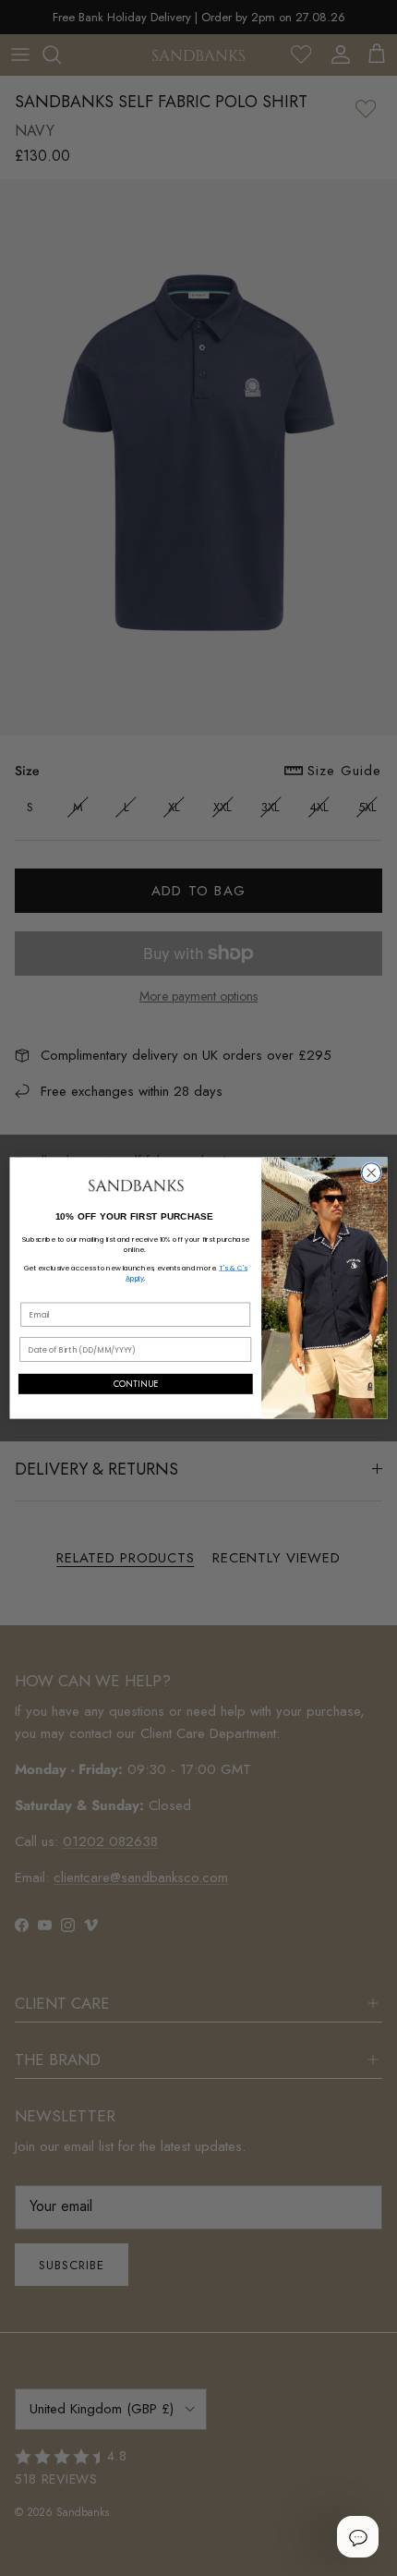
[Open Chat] (357, 2536)
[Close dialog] (372, 1173)
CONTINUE (136, 1384)
